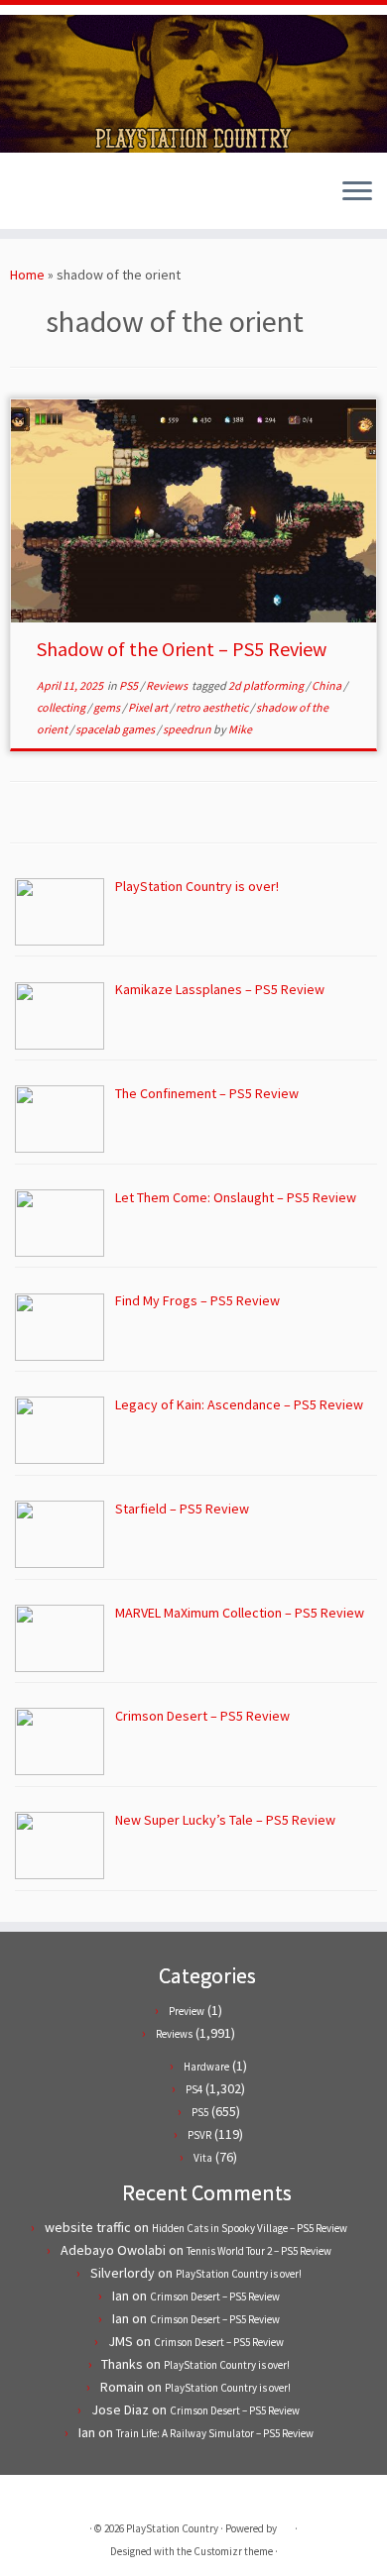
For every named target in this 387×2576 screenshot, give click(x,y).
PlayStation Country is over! (239, 2274)
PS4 (194, 2089)
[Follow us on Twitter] (21, 199)
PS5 (129, 685)
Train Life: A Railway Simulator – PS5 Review (215, 2433)
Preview (187, 2011)
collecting (62, 707)
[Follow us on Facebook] (38, 199)
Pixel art (149, 707)
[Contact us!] (89, 199)
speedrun (188, 729)
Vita (203, 2158)
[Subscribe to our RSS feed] (55, 199)
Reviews (168, 685)
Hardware (206, 2067)
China (327, 685)
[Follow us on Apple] (72, 199)
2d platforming (267, 685)
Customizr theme (233, 2551)
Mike (240, 729)
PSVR (199, 2135)
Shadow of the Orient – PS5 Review (182, 649)
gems (108, 707)
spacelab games (116, 729)
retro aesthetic (213, 707)
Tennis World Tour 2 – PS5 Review (259, 2251)
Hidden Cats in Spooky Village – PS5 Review (250, 2228)
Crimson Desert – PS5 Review (215, 2296)
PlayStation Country (172, 2528)
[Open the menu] (357, 193)
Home (27, 275)
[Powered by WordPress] (286, 2524)
